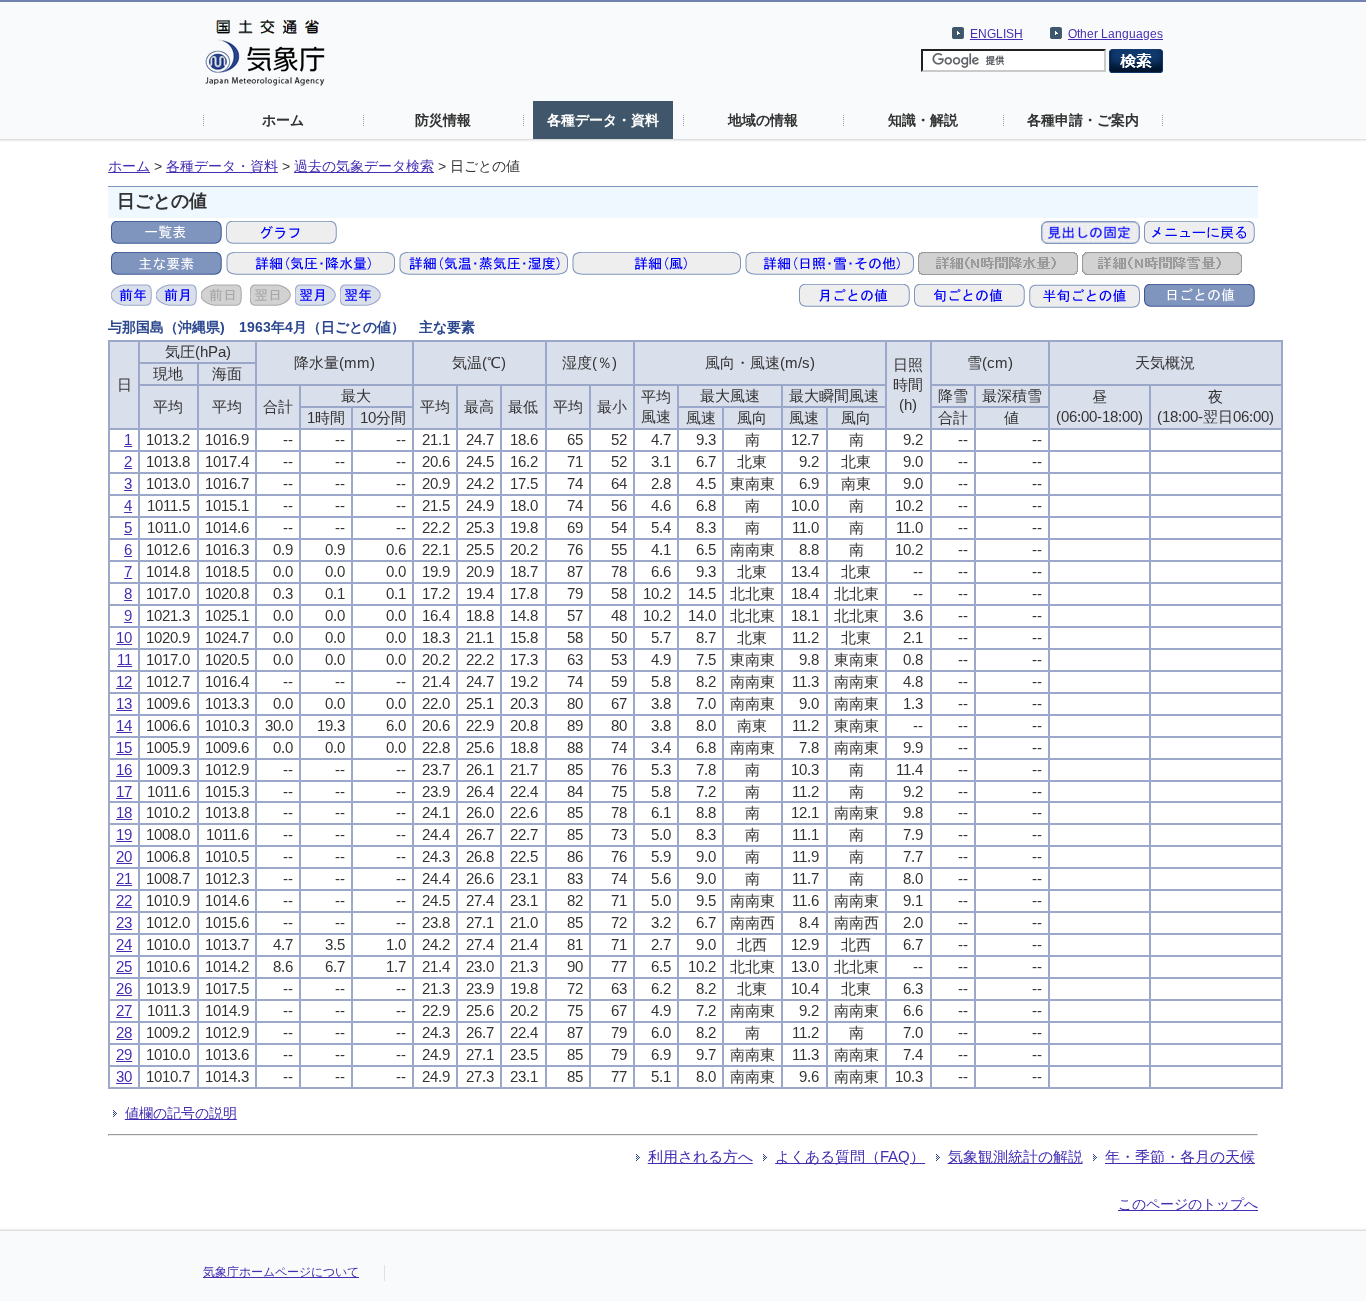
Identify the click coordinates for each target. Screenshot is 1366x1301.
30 (124, 1076)
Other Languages (1115, 34)
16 (124, 769)
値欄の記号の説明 (181, 1113)
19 (124, 834)
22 (124, 900)
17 (124, 791)
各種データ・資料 (603, 120)
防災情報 (443, 120)
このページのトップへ (1188, 1204)
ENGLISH (996, 34)
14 (124, 725)
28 (124, 1032)
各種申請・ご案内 (1083, 120)
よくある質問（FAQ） (850, 1156)
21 (124, 878)
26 (124, 988)
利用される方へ (700, 1156)
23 (124, 922)
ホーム (283, 120)
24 (124, 944)
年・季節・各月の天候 (1180, 1156)
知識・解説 (923, 120)
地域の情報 (763, 120)
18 (124, 812)
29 (124, 1054)
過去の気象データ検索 (364, 166)
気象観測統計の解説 (1015, 1156)
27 (124, 1010)
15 (124, 747)
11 (124, 659)
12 (124, 681)
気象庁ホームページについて (281, 1272)
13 (124, 703)
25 (124, 966)
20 (124, 856)
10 (124, 637)
